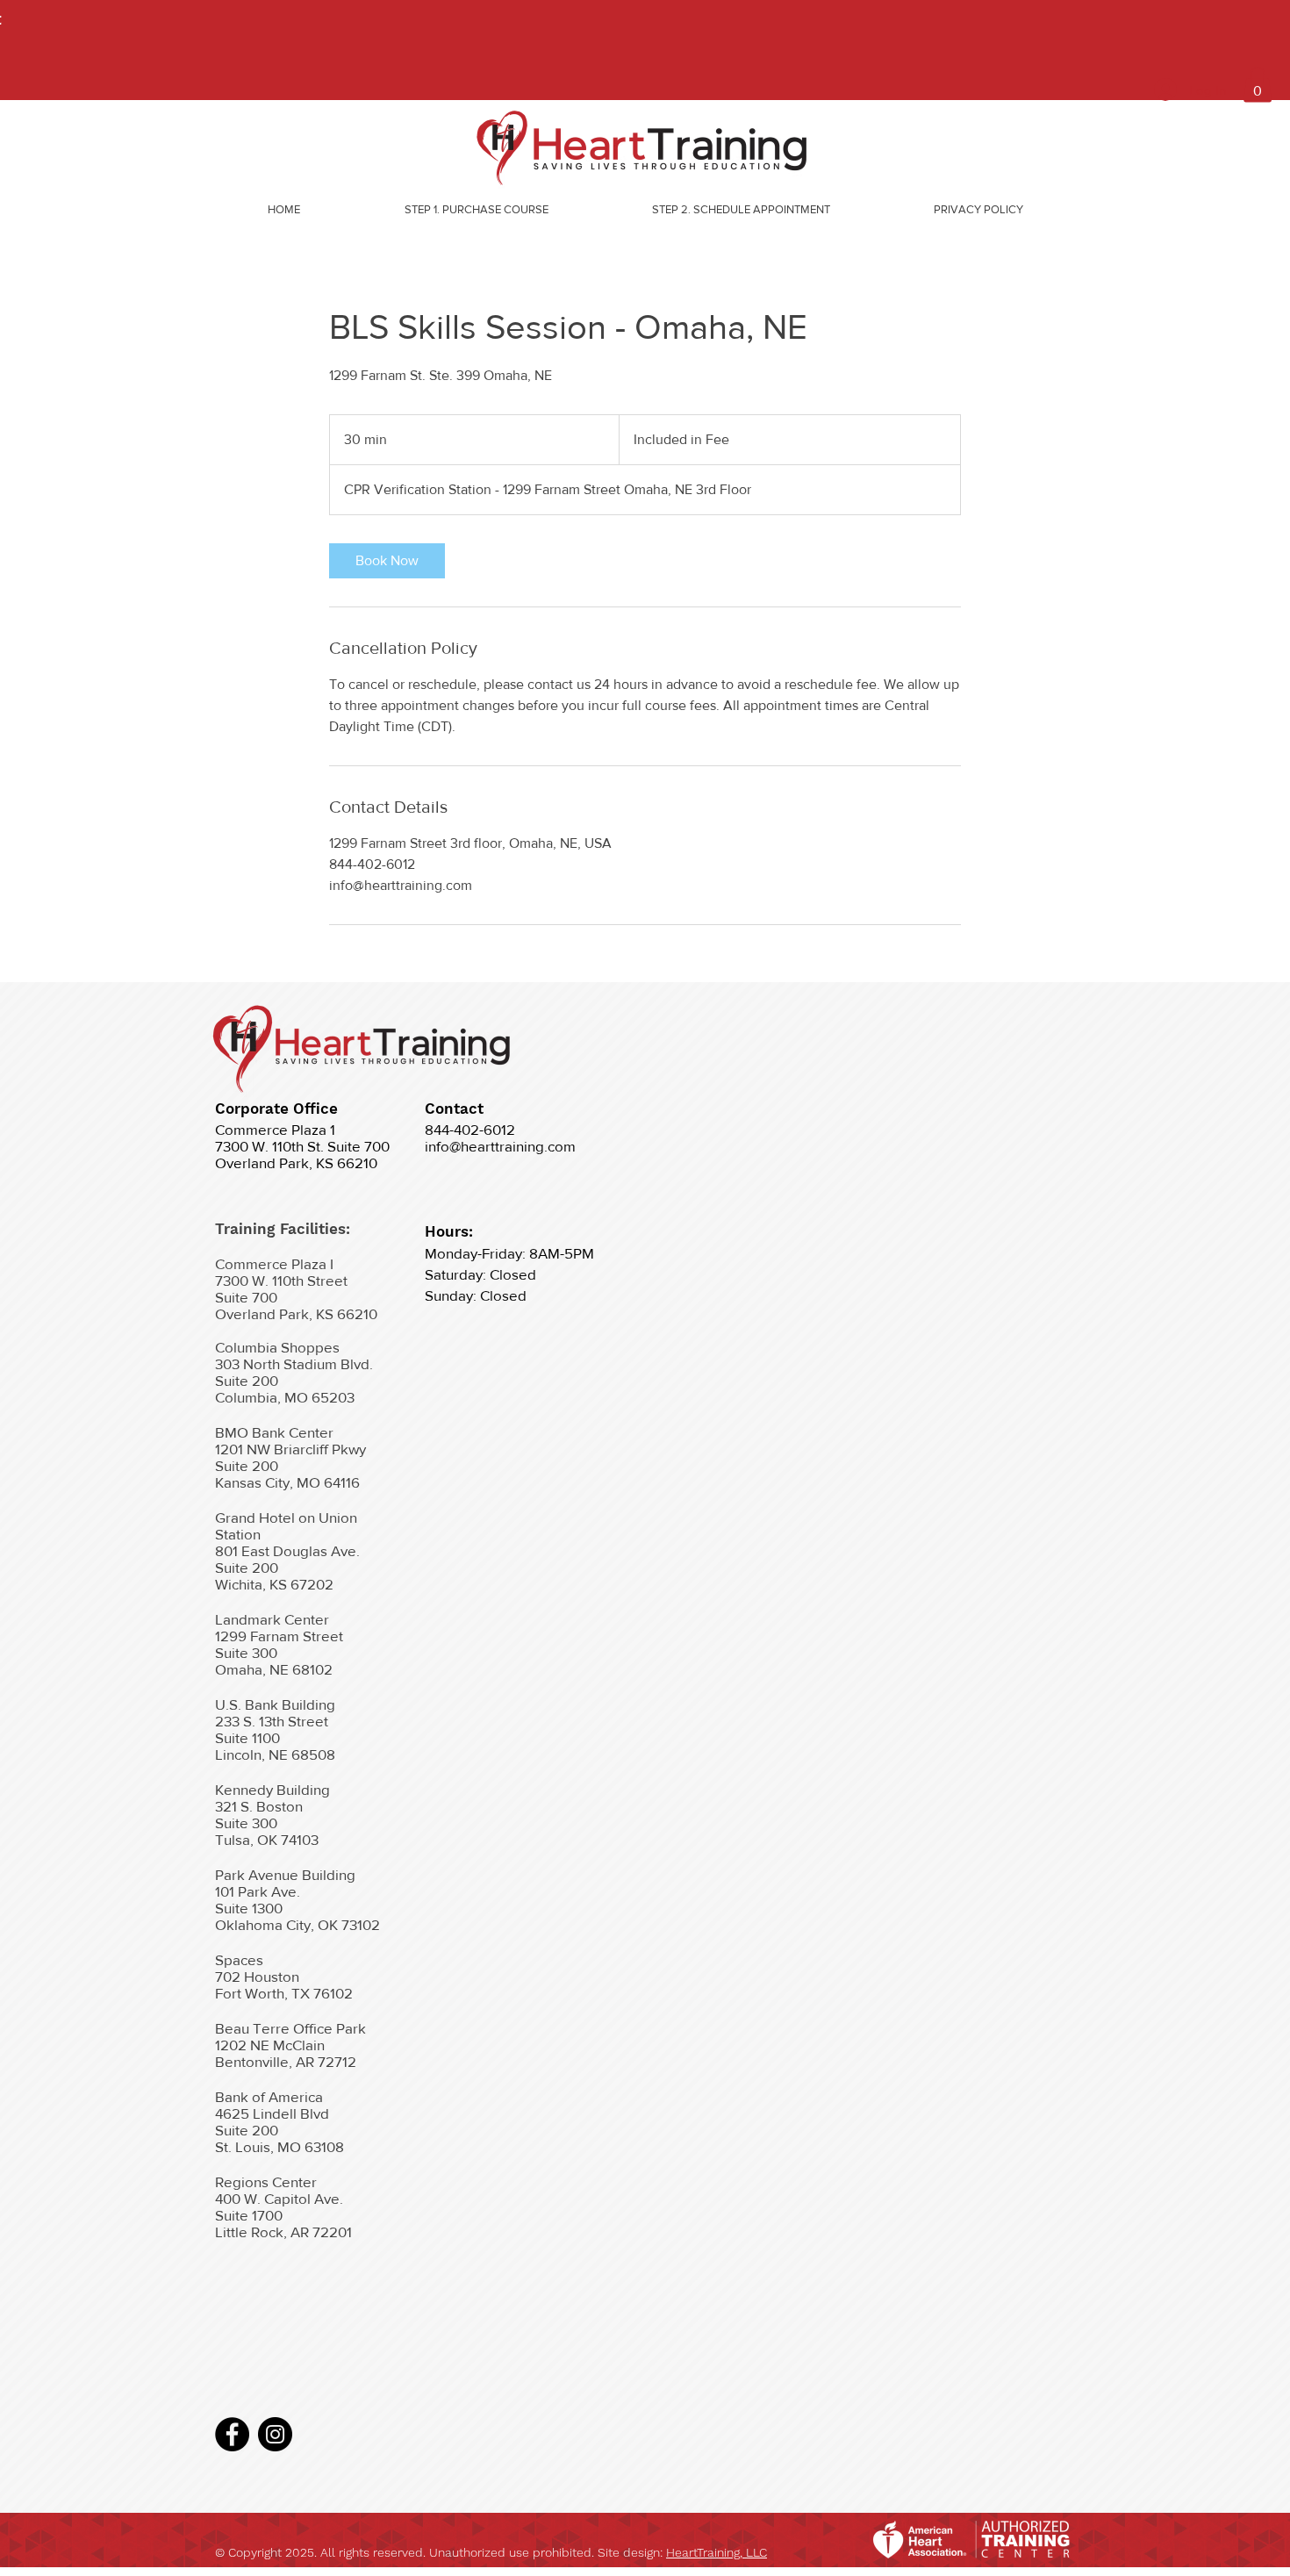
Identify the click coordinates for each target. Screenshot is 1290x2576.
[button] (1258, 85)
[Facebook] (232, 2434)
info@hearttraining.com (500, 1146)
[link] (387, 561)
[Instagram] (275, 2434)
